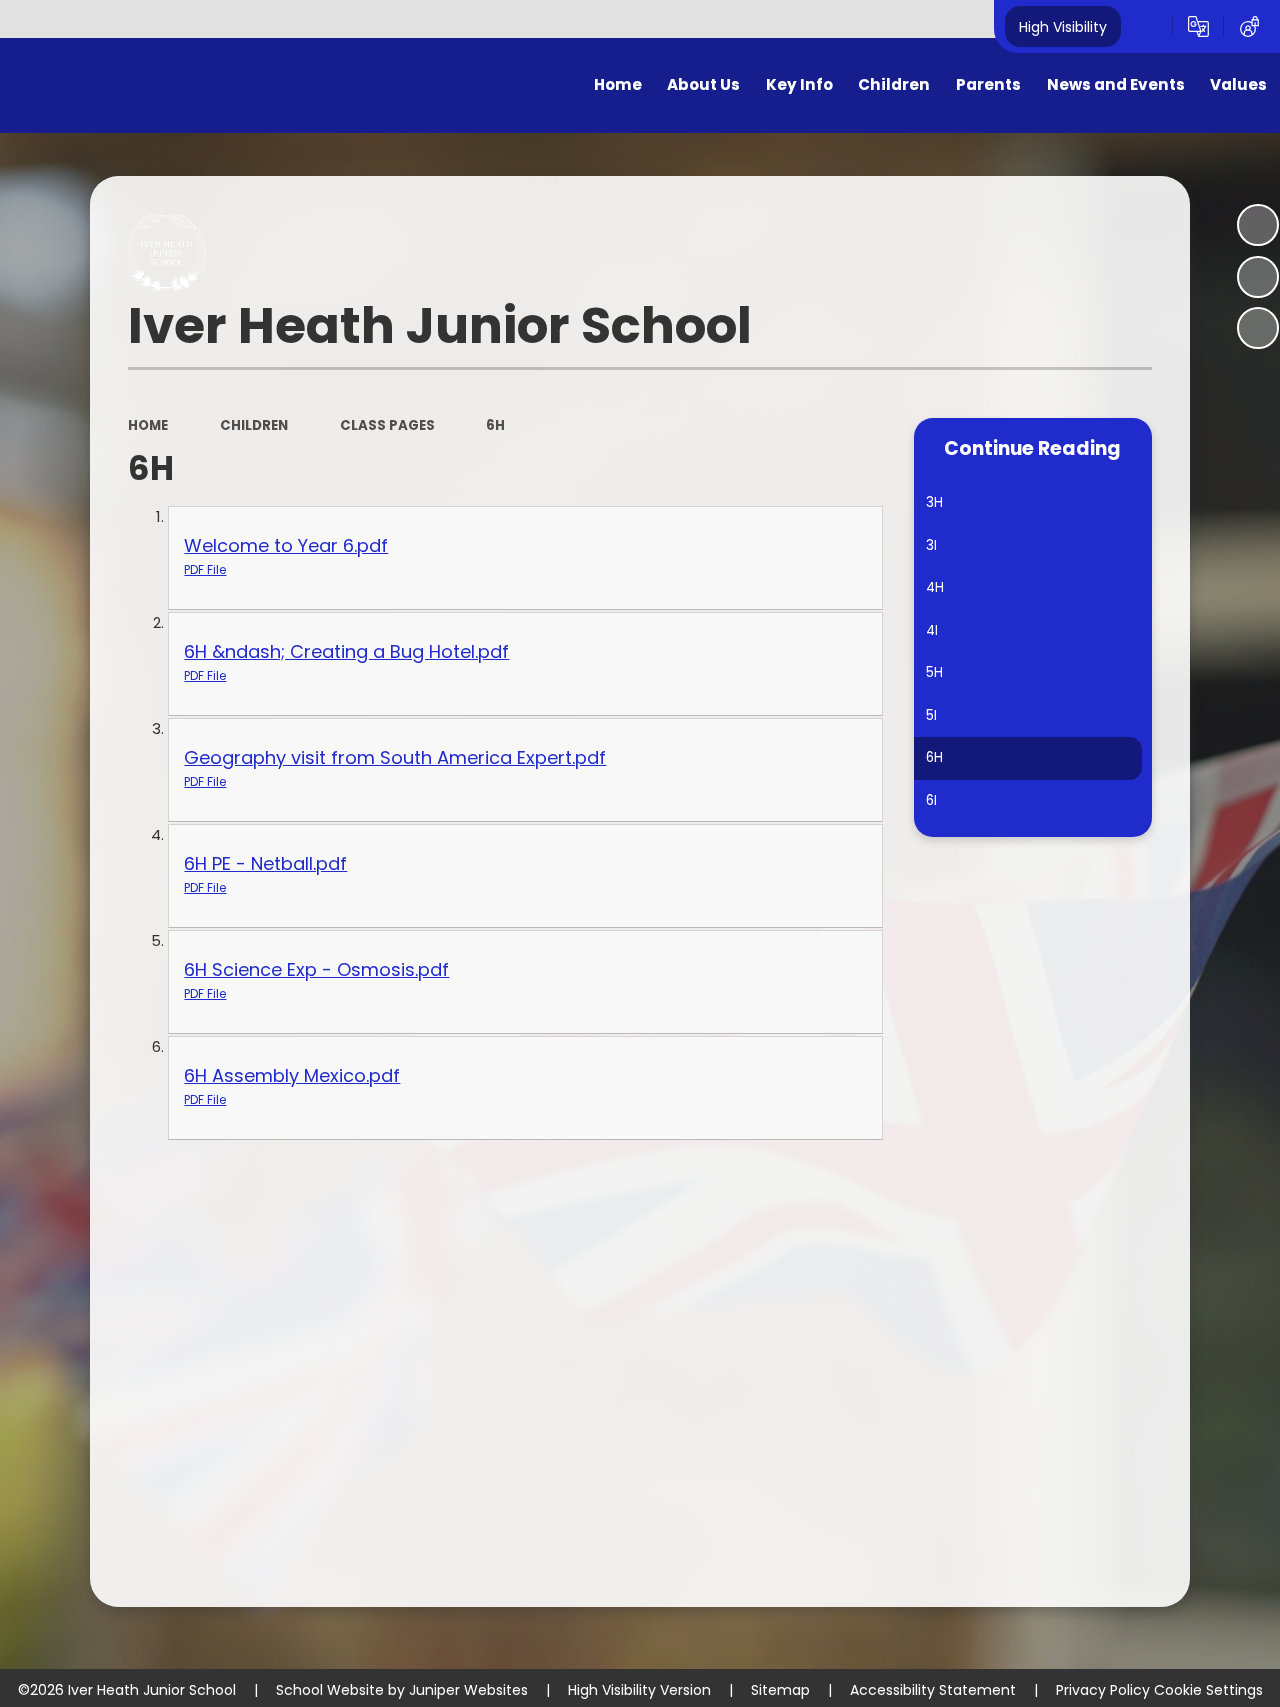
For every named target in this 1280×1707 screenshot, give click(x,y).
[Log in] (1249, 27)
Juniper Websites (468, 1690)
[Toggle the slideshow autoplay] (1258, 225)
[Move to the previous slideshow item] (1258, 277)
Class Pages (387, 425)
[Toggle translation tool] (1198, 27)
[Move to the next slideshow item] (1258, 328)
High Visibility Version (639, 1690)
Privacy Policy (1103, 1690)
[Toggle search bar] (1146, 27)
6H (495, 425)
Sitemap (780, 1690)
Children (254, 425)
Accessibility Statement (933, 1690)
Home (148, 425)
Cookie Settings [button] (1208, 1690)
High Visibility (1063, 26)
